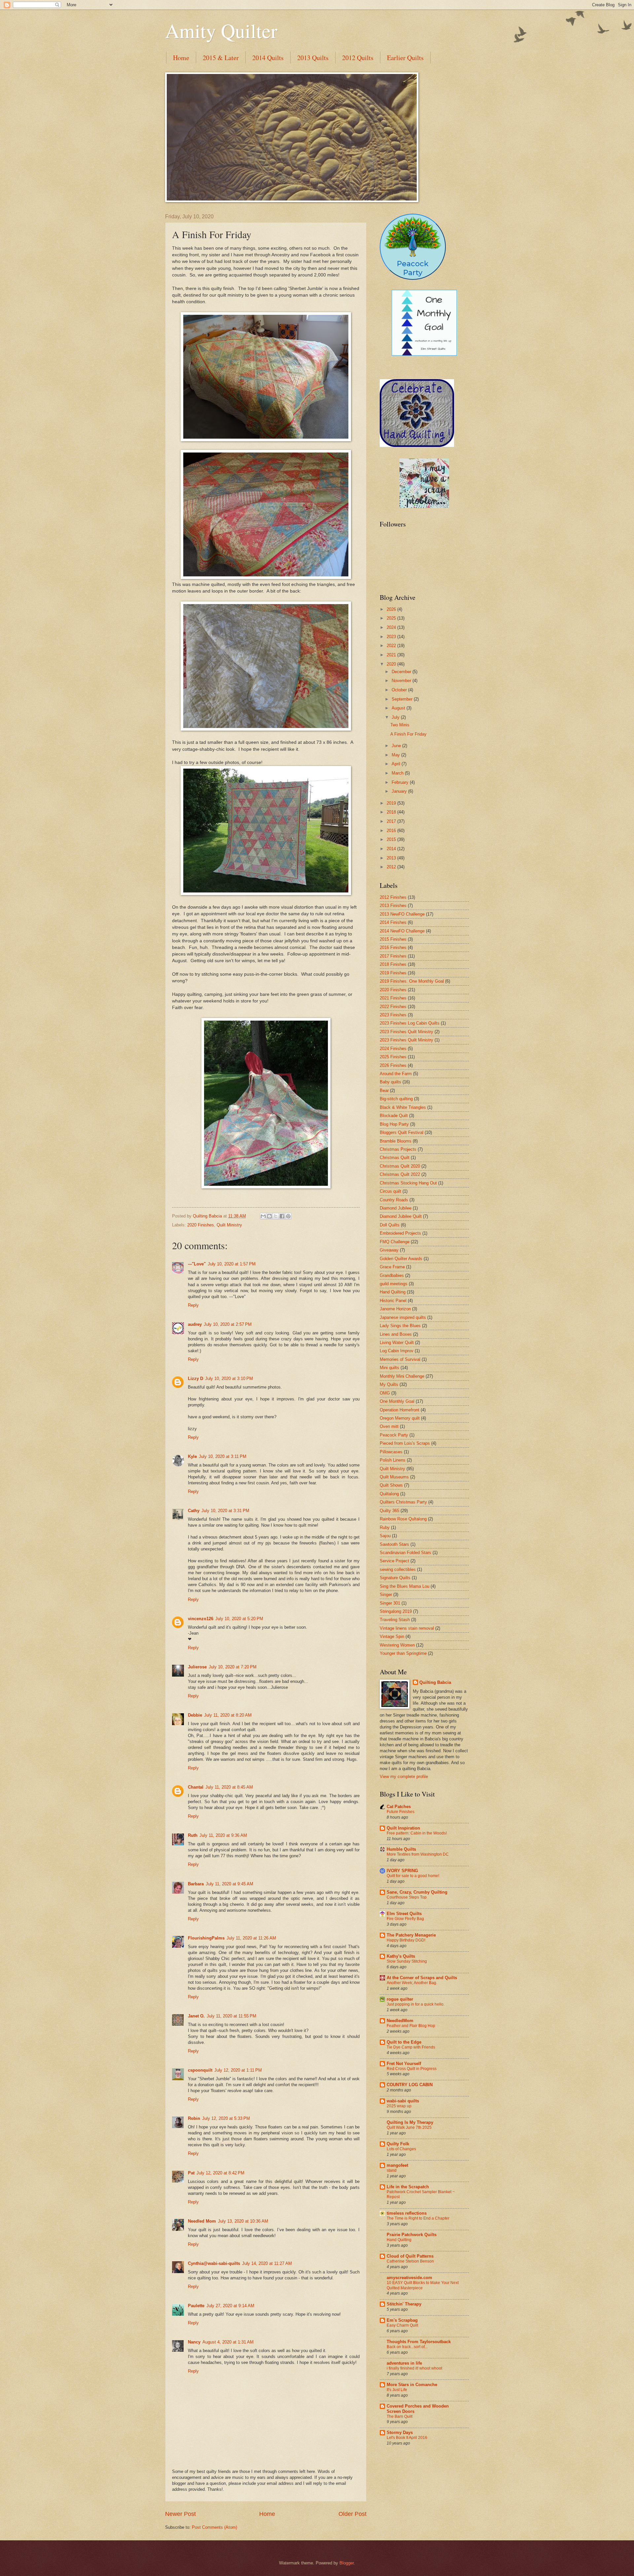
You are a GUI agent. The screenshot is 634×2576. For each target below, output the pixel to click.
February (401, 782)
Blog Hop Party (394, 1124)
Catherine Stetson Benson (410, 2261)
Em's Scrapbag (402, 2320)
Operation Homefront (400, 1410)
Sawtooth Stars (394, 1544)
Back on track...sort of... (407, 2347)
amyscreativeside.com (409, 2278)
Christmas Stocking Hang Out (408, 1183)
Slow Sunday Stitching (407, 1961)
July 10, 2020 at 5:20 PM (239, 1619)
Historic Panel (393, 1301)
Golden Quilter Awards (401, 1259)
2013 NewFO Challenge (402, 914)
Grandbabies (392, 1275)
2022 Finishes (393, 1007)
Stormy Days (400, 2432)
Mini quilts (389, 1368)
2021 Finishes (393, 998)
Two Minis (400, 725)
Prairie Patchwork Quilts (412, 2235)
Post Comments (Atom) (214, 2527)
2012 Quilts (358, 58)
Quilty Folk (398, 2144)
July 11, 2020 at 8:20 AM (228, 1715)
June (397, 746)
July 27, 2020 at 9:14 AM (230, 2306)
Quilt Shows (391, 1485)
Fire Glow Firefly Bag (405, 1919)
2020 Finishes (201, 1225)
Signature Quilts (395, 1578)
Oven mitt (389, 1426)
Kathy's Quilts (401, 1956)
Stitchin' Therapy (404, 2304)
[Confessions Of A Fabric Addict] (424, 507)
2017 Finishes (393, 956)
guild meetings (394, 1284)
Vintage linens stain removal (407, 1628)
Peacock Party (394, 1435)
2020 (392, 664)
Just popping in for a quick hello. (416, 2004)
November (402, 681)
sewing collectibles (398, 1569)
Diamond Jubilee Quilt (401, 1216)
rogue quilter (400, 1999)
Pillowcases (391, 1452)
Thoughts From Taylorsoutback (419, 2342)
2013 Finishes (393, 906)
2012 (392, 867)
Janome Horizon (395, 1309)
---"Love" (197, 1264)
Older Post (352, 2514)
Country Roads (394, 1200)
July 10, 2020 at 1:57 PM (232, 1264)
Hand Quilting (393, 1292)
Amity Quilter (221, 30)
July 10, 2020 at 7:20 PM (233, 1667)
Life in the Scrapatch (408, 2187)
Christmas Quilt (395, 1158)
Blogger (347, 2563)
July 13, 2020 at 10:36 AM (243, 2221)
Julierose (197, 1667)
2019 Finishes (393, 973)
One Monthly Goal (397, 1401)
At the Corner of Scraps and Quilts (422, 1978)
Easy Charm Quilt (402, 2325)
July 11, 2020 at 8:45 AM (229, 1787)
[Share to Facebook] (282, 1216)
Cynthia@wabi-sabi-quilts (214, 2263)
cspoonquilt (200, 2070)
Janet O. (196, 2016)
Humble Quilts (401, 1849)
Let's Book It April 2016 (407, 2438)
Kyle (192, 1456)
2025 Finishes (393, 1057)
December (402, 672)
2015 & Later (221, 58)
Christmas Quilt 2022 (400, 1174)
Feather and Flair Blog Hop (411, 2026)
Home (181, 58)
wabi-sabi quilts (403, 2101)
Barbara (196, 1884)
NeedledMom (400, 2021)
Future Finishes (401, 1812)
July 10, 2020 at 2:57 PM (228, 1324)
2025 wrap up (399, 2106)
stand (392, 2170)
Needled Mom (202, 2221)
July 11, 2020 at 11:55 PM (231, 2016)
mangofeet (397, 2165)
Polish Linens (393, 1460)
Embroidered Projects (400, 1233)
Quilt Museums (394, 1477)
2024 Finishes (393, 1049)
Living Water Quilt (397, 1342)
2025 (392, 618)
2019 (392, 803)
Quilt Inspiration (403, 1828)
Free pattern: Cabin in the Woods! (417, 1833)
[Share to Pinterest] (288, 1216)
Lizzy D (195, 1379)
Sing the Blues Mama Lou (405, 1586)
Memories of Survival (400, 1359)
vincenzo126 (201, 1619)
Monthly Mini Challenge (402, 1376)
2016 (392, 831)
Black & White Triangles (403, 1107)
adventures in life (404, 2363)
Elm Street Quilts (404, 1914)
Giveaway (389, 1250)
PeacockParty (413, 268)
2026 (392, 609)
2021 (392, 655)
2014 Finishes (393, 922)
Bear (384, 1090)
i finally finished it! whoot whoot (414, 2368)
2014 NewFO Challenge (402, 931)
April (397, 764)
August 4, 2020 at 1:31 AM (228, 2342)
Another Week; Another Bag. (412, 1983)
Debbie (195, 1715)
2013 (392, 858)
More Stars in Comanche (412, 2385)
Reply (193, 1305)
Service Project (394, 1561)
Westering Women (397, 1645)
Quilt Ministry (229, 1225)
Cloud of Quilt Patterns (410, 2256)
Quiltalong (389, 1494)
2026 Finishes (393, 1065)
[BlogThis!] (269, 1216)
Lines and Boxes (396, 1334)
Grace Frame (392, 1267)
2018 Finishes (393, 964)
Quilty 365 (389, 1511)
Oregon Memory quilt (400, 1418)
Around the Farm (396, 1074)
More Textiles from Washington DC (418, 1854)
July (396, 717)
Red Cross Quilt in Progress (412, 2069)
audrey (195, 1324)
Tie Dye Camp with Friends (411, 2047)
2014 (392, 849)
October (400, 690)
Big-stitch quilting (396, 1099)
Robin (194, 2118)
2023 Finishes (393, 1015)
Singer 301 (390, 1603)
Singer (386, 1595)
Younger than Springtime (403, 1653)
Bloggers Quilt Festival (402, 1132)
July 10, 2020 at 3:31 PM (225, 1511)
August (399, 708)
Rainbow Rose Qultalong (403, 1519)
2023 (392, 637)
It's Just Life (397, 2390)
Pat (191, 2173)
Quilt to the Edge (404, 2042)
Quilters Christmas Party (403, 1502)
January (400, 791)
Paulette (196, 2306)
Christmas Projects (398, 1149)
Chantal (196, 1787)
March (398, 773)
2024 (392, 627)
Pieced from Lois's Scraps (405, 1443)
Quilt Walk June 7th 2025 (409, 2127)
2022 (392, 646)
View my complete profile (404, 1777)
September (403, 699)
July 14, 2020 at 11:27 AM (267, 2263)
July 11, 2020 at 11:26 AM (251, 1938)
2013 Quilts (313, 58)
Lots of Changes (401, 2149)
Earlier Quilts (405, 58)
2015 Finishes (393, 939)
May (396, 755)
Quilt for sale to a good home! (413, 1876)
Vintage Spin (392, 1636)
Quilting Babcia (435, 1682)
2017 (392, 821)
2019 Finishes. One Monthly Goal (412, 981)
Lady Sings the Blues (400, 1326)
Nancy (194, 2342)
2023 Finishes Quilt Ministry (406, 1032)
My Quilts (389, 1384)
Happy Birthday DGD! (406, 1940)
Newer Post (180, 2514)
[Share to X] (276, 1216)
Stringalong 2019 (396, 1611)
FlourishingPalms (206, 1938)
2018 (392, 812)
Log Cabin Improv (397, 1351)
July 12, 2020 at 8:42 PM (220, 2173)
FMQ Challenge (395, 1242)
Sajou (385, 1536)
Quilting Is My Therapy (410, 2122)
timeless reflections (407, 2213)
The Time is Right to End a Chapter (418, 2218)
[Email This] (263, 1216)
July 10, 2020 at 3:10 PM (229, 1379)
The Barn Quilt (400, 2416)
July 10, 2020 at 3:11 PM (223, 1456)
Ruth (193, 1835)
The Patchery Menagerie (411, 1935)
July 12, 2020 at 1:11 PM (238, 2070)
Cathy (194, 1511)
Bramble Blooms (396, 1141)
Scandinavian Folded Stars (405, 1553)
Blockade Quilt (394, 1116)
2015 (392, 839)
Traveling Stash (395, 1620)
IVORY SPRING (402, 1871)
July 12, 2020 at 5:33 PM (226, 2118)
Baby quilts (390, 1082)
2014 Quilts (268, 58)
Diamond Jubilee (396, 1208)
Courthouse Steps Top (407, 1897)
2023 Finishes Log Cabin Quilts (410, 1023)
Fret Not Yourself (404, 2064)
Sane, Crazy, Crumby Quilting (417, 1892)
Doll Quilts (390, 1225)
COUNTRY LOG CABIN (410, 2085)
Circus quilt (390, 1191)
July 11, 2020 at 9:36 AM (223, 1835)
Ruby (385, 1527)
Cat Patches (399, 1807)
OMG (385, 1393)
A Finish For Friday (408, 734)
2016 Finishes (393, 947)
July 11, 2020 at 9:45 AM (229, 1884)
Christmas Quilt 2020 (400, 1166)
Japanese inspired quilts (403, 1317)
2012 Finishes (393, 897)
